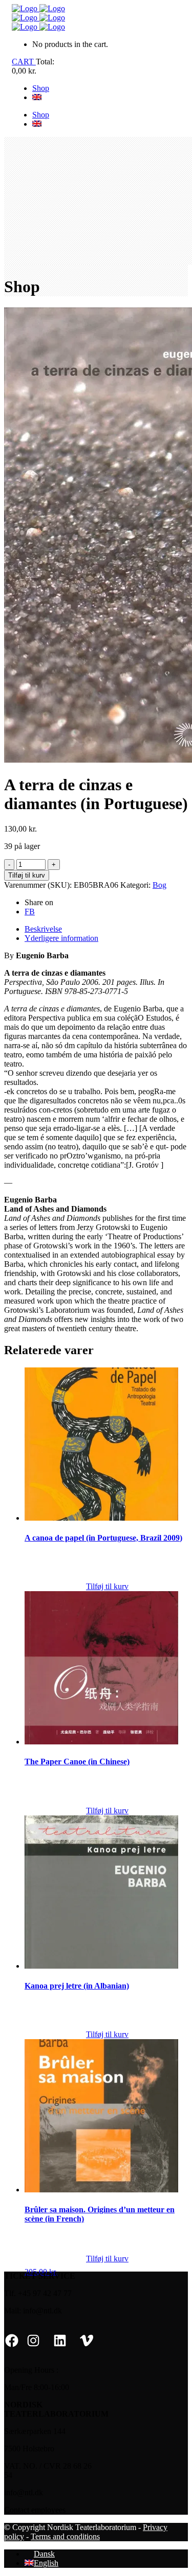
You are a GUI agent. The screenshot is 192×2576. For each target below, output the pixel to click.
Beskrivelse (43, 929)
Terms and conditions (65, 2536)
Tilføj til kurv (27, 875)
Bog (159, 885)
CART (24, 62)
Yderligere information (61, 938)
